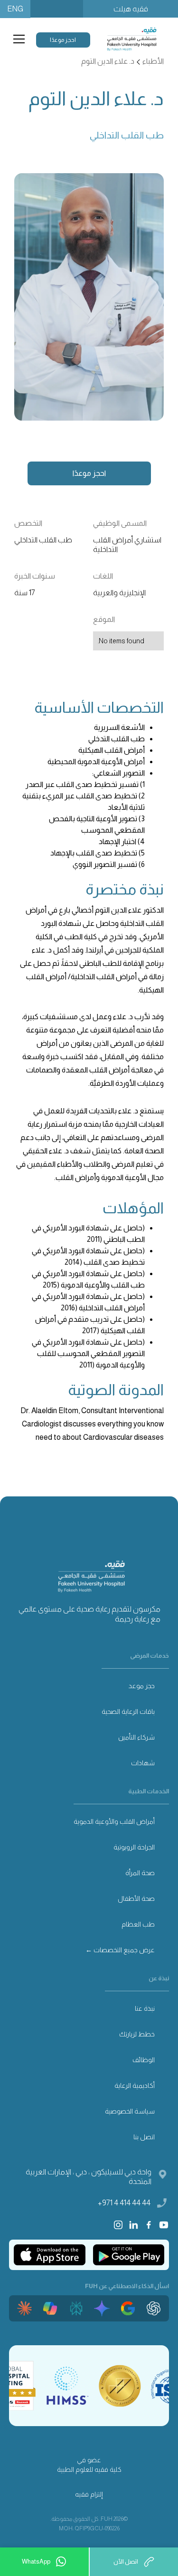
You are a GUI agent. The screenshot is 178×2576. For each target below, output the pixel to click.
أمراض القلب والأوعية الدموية (114, 1821)
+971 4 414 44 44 (124, 2203)
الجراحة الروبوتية (134, 1847)
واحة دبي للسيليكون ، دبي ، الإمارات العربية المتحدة (89, 2177)
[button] (17, 39)
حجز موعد (142, 1686)
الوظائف (144, 2060)
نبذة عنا (145, 2008)
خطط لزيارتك (137, 2034)
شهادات (143, 1763)
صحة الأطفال (136, 1898)
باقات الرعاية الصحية (128, 1711)
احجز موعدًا (63, 40)
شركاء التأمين (136, 1737)
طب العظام (138, 1924)
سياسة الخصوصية (130, 2111)
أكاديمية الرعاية (135, 2085)
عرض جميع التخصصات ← (120, 1950)
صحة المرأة (140, 1873)
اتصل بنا (144, 2137)
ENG (15, 9)
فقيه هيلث (131, 9)
